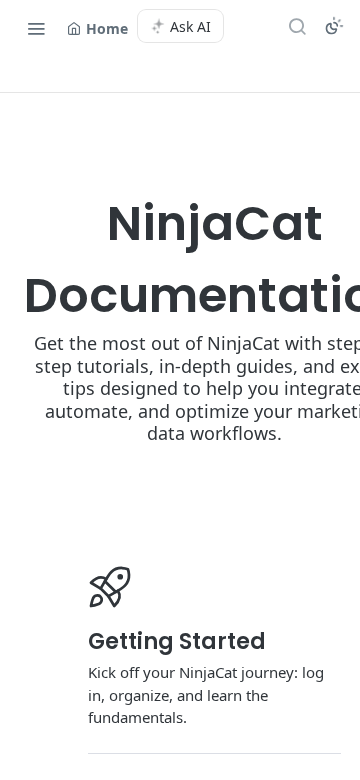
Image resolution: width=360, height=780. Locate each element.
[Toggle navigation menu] (36, 28)
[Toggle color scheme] (334, 26)
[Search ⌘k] (297, 26)
